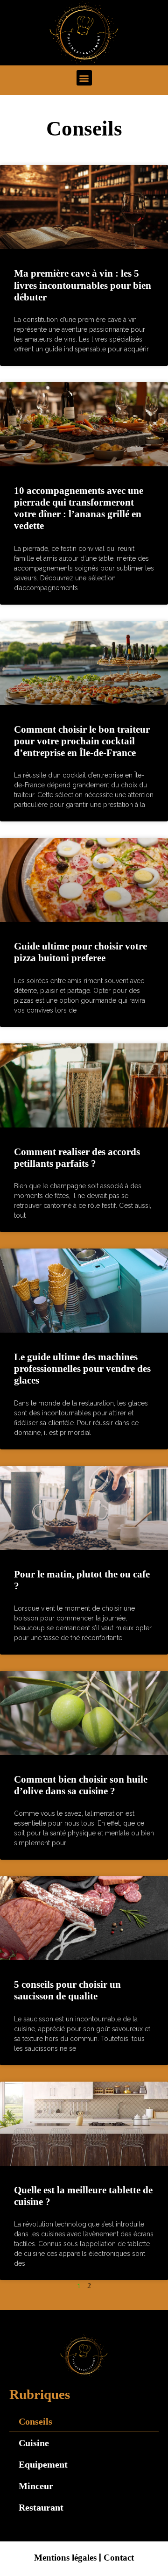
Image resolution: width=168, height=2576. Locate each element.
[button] (84, 78)
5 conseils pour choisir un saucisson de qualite (67, 1990)
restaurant (41, 2507)
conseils (35, 2421)
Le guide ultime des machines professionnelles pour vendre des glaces (82, 1369)
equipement (43, 2464)
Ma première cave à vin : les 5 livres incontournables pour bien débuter (83, 285)
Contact (119, 2558)
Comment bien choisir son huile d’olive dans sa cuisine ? (81, 1785)
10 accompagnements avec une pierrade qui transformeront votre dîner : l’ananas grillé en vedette (79, 508)
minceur (36, 2486)
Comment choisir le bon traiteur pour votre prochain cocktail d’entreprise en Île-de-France (82, 741)
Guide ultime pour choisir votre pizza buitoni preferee (80, 952)
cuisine (34, 2443)
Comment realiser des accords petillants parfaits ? (77, 1158)
